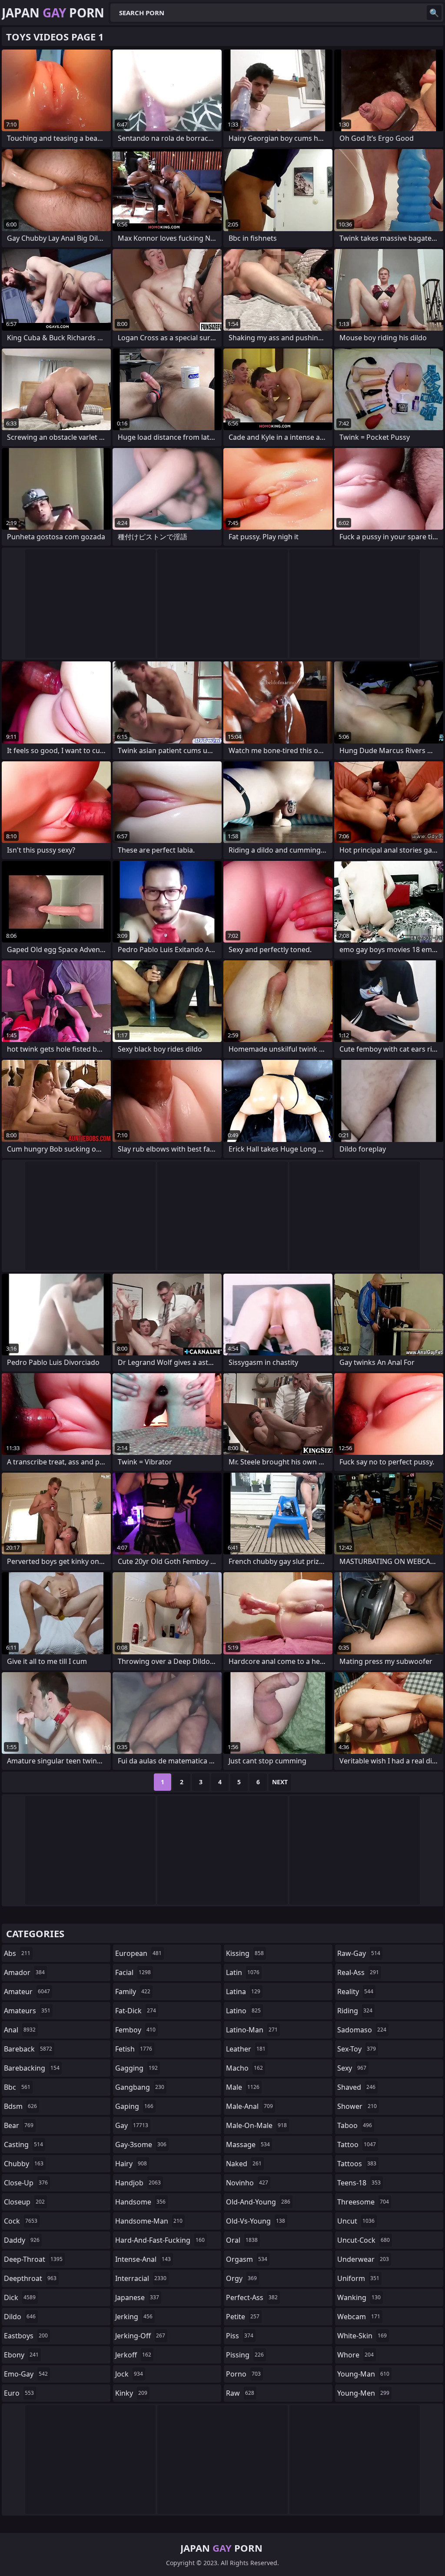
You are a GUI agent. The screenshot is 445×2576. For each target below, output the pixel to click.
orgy (241, 2278)
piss (240, 2336)
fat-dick (136, 2011)
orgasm (247, 2259)
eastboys (26, 2336)
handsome (140, 2202)
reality (355, 1992)
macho (244, 2068)
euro (19, 2393)
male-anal (249, 2106)
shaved (356, 2087)
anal (20, 2030)
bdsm (20, 2106)
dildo (20, 2317)
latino (243, 2011)
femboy (135, 2030)
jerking (134, 2317)
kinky (131, 2393)
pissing (245, 2355)
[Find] (434, 13)
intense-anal (143, 2259)
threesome (363, 2202)
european (138, 1953)
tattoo (357, 2144)
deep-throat (33, 2259)
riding (355, 2011)
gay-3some (141, 2144)
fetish (134, 2049)
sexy (352, 2068)
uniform (358, 2278)
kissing (245, 1953)
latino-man (252, 2030)
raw (240, 2393)
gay (132, 2125)
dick (20, 2297)
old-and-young (258, 2202)
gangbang (140, 2087)
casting (23, 2144)
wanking (359, 2297)
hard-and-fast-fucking (160, 2240)
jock (129, 2374)
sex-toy (357, 2049)
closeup (24, 2202)
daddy (22, 2240)
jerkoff (133, 2355)
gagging (136, 2068)
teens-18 (359, 2183)
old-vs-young (256, 2221)
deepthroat (30, 2278)
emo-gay (26, 2374)
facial (133, 1972)
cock (21, 2221)
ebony (21, 2355)
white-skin (362, 2336)
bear (19, 2125)
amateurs (27, 2011)
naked (244, 2164)
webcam (359, 2317)
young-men (363, 2393)
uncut (356, 2221)
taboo (355, 2125)
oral (242, 2240)
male (243, 2087)
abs (17, 1953)
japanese (137, 2297)
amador (24, 1972)
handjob (138, 2183)
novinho (247, 2183)
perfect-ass (252, 2297)
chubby (24, 2164)
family (133, 1992)
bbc (17, 2087)
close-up (26, 2183)
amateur (27, 1992)
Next (280, 1782)
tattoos (357, 2164)
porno (243, 2374)
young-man (363, 2374)
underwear (363, 2259)
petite (243, 2317)
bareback (28, 2049)
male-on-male (256, 2125)
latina (243, 1992)
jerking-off (140, 2336)
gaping (134, 2106)
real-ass (358, 1972)
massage (248, 2144)
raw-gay (359, 1953)
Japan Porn (53, 13)
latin (243, 1972)
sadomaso (362, 2030)
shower (357, 2106)
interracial (141, 2278)
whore (355, 2355)
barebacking (32, 2068)
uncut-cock (364, 2240)
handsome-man (149, 2221)
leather (246, 2049)
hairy (131, 2164)
